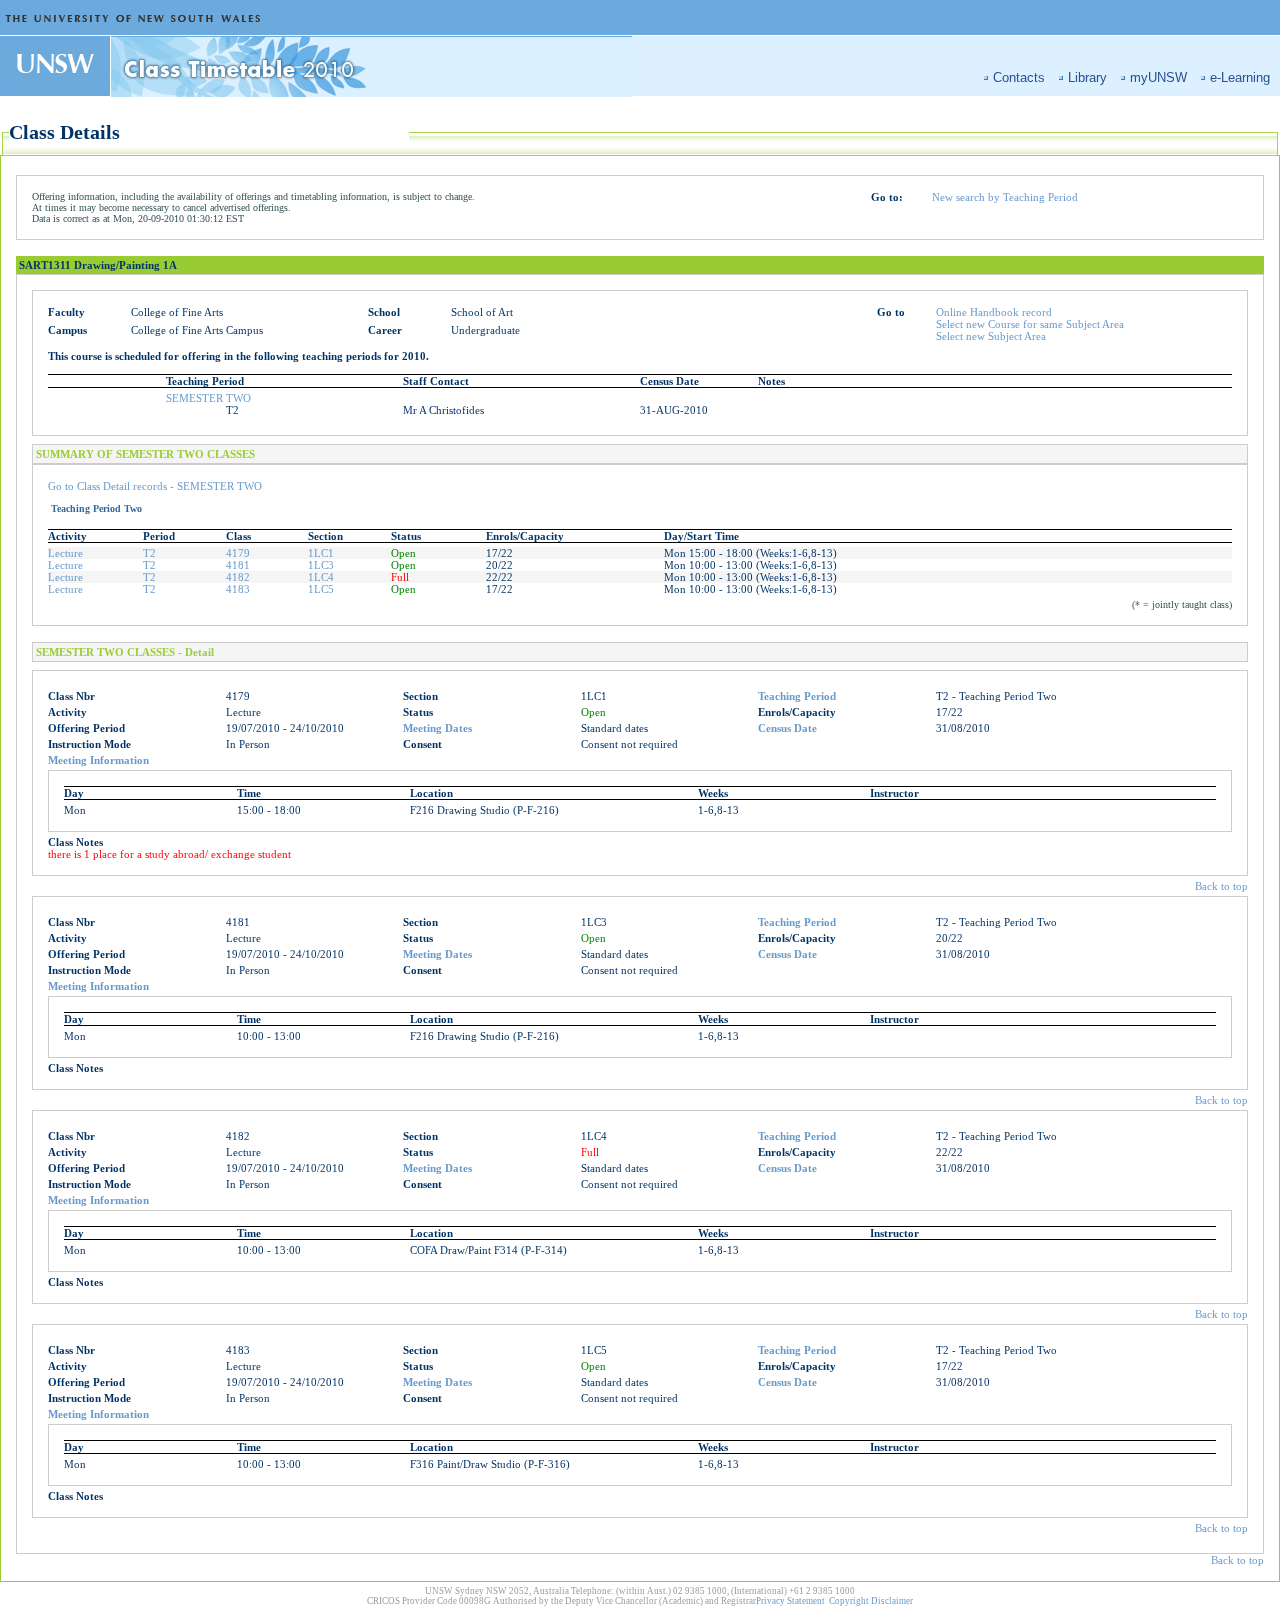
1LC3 (321, 565)
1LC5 (321, 589)
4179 (238, 553)
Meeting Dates (437, 728)
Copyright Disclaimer (871, 1601)
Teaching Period (797, 696)
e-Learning (1240, 77)
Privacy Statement (790, 1601)
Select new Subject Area (991, 336)
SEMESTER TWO (208, 398)
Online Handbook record (994, 312)
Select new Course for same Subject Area (1030, 324)
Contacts (1019, 77)
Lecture (65, 553)
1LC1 (321, 553)
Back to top (1221, 886)
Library (1087, 77)
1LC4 (321, 577)
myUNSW (1158, 77)
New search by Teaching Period (1005, 197)
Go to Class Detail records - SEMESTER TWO (155, 486)
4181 (238, 565)
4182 (238, 577)
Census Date (787, 728)
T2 (149, 553)
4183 (238, 589)
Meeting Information (98, 760)
